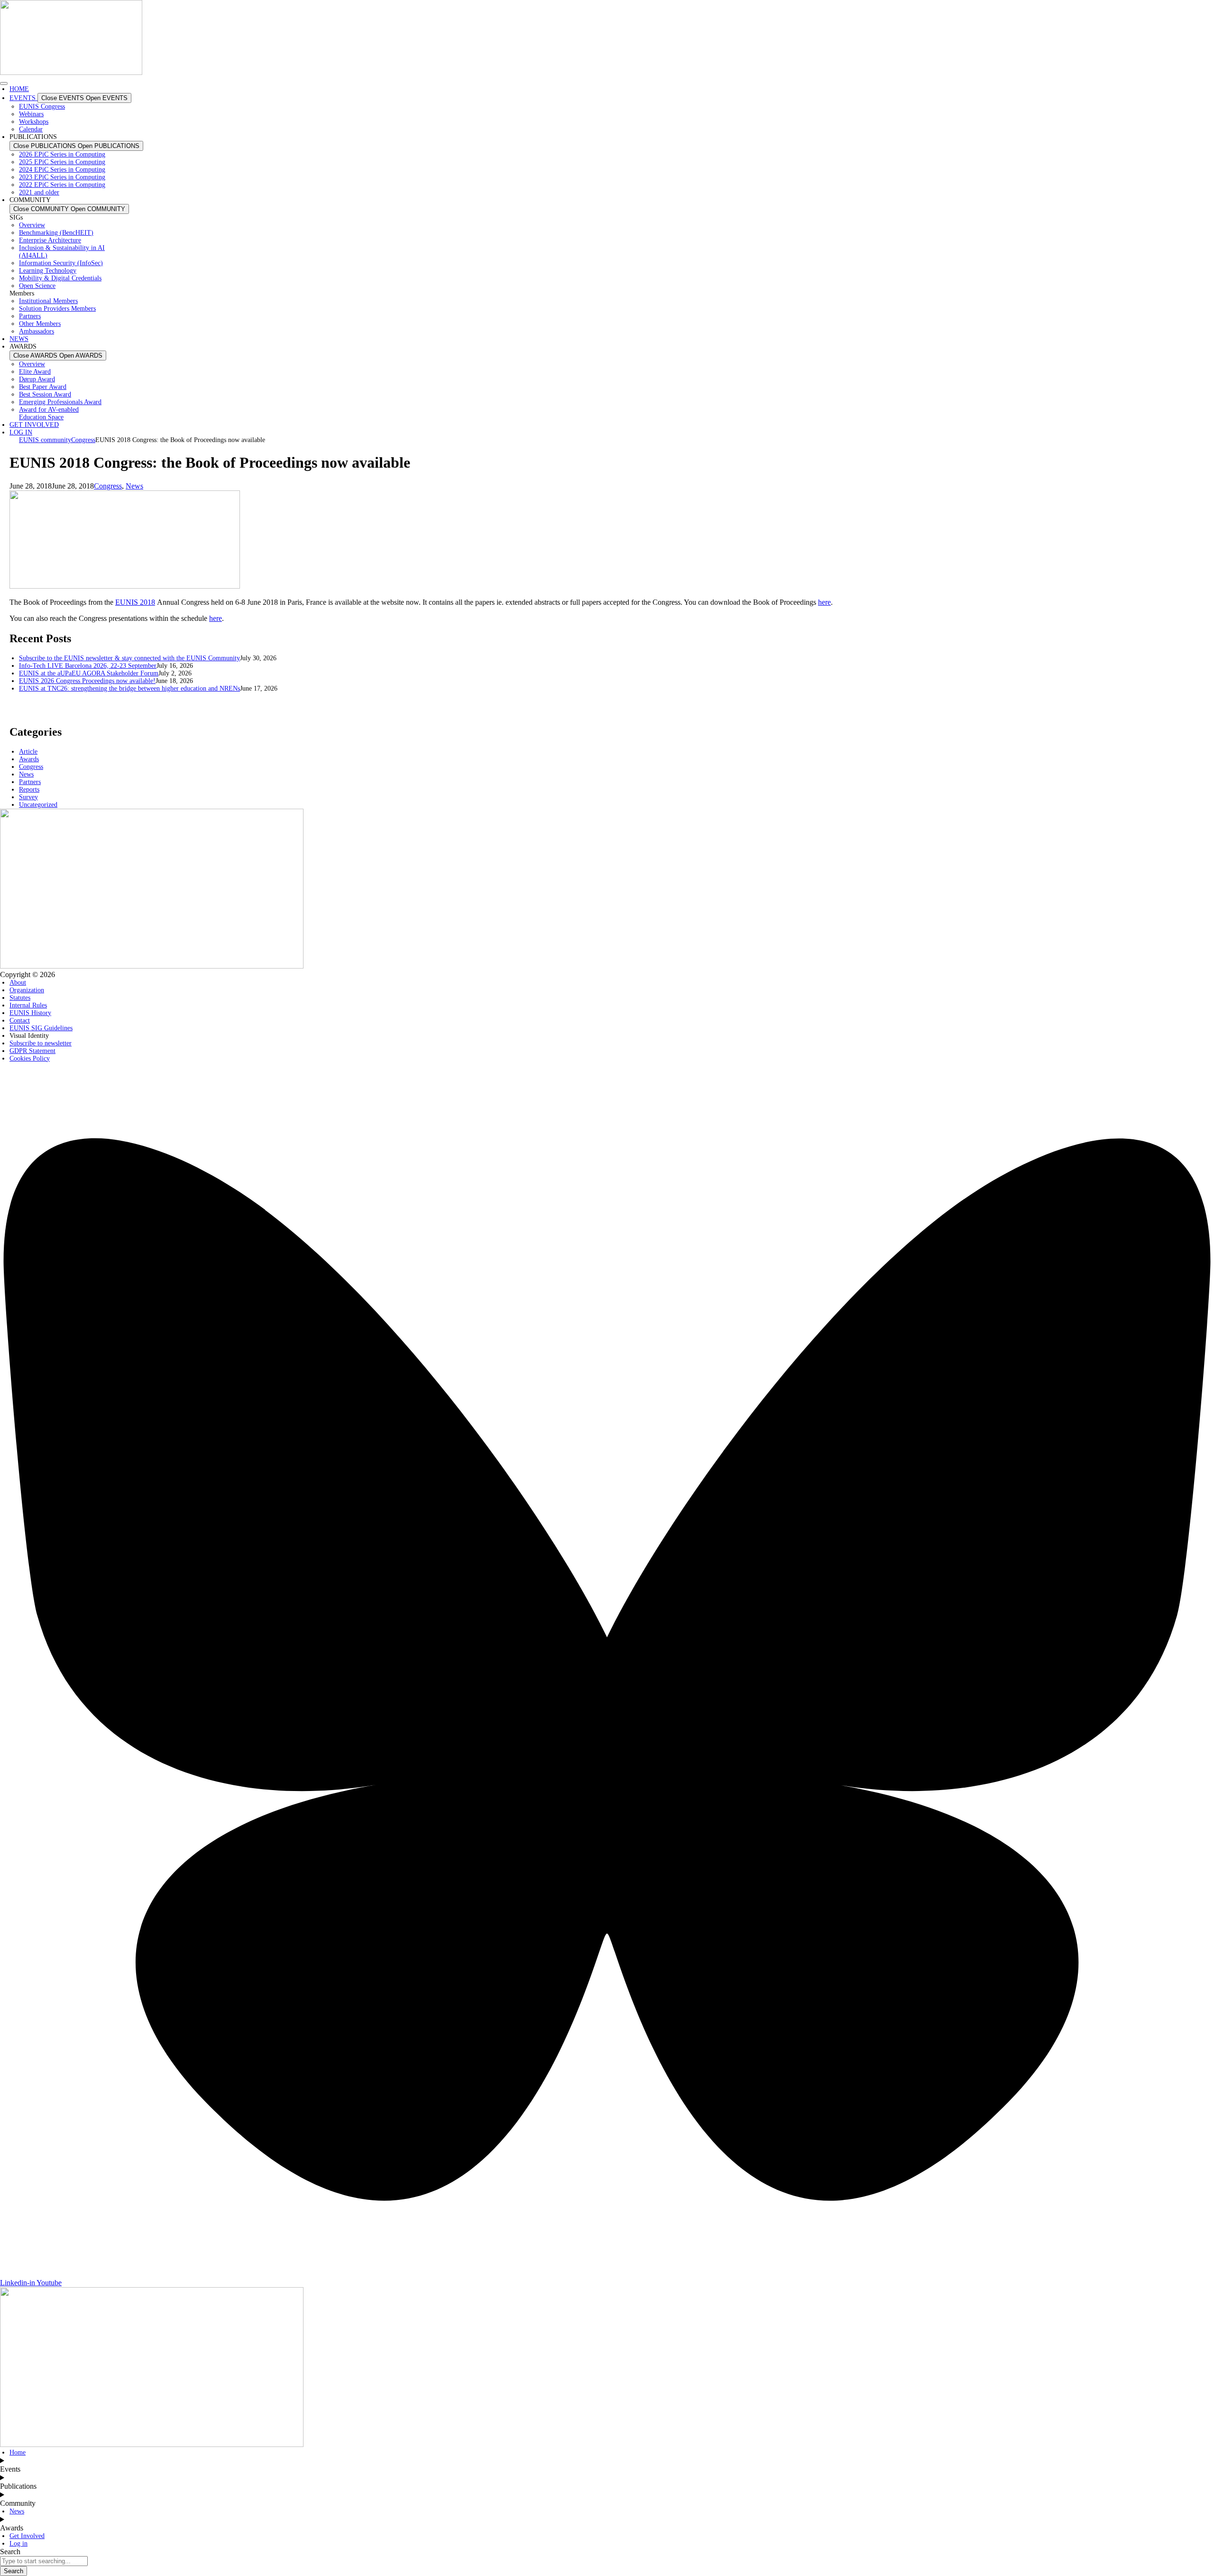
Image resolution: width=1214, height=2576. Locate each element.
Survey (28, 797)
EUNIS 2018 (135, 602)
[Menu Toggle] (4, 83)
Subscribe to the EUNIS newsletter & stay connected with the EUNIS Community (129, 658)
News (134, 486)
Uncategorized (38, 805)
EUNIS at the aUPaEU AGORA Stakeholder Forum (89, 673)
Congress (108, 486)
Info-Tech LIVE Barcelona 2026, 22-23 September (88, 666)
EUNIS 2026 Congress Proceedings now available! (87, 681)
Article (28, 752)
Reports (29, 789)
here (824, 602)
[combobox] (44, 2561)
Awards (29, 759)
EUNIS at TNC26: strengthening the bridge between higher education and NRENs (129, 688)
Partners (30, 782)
